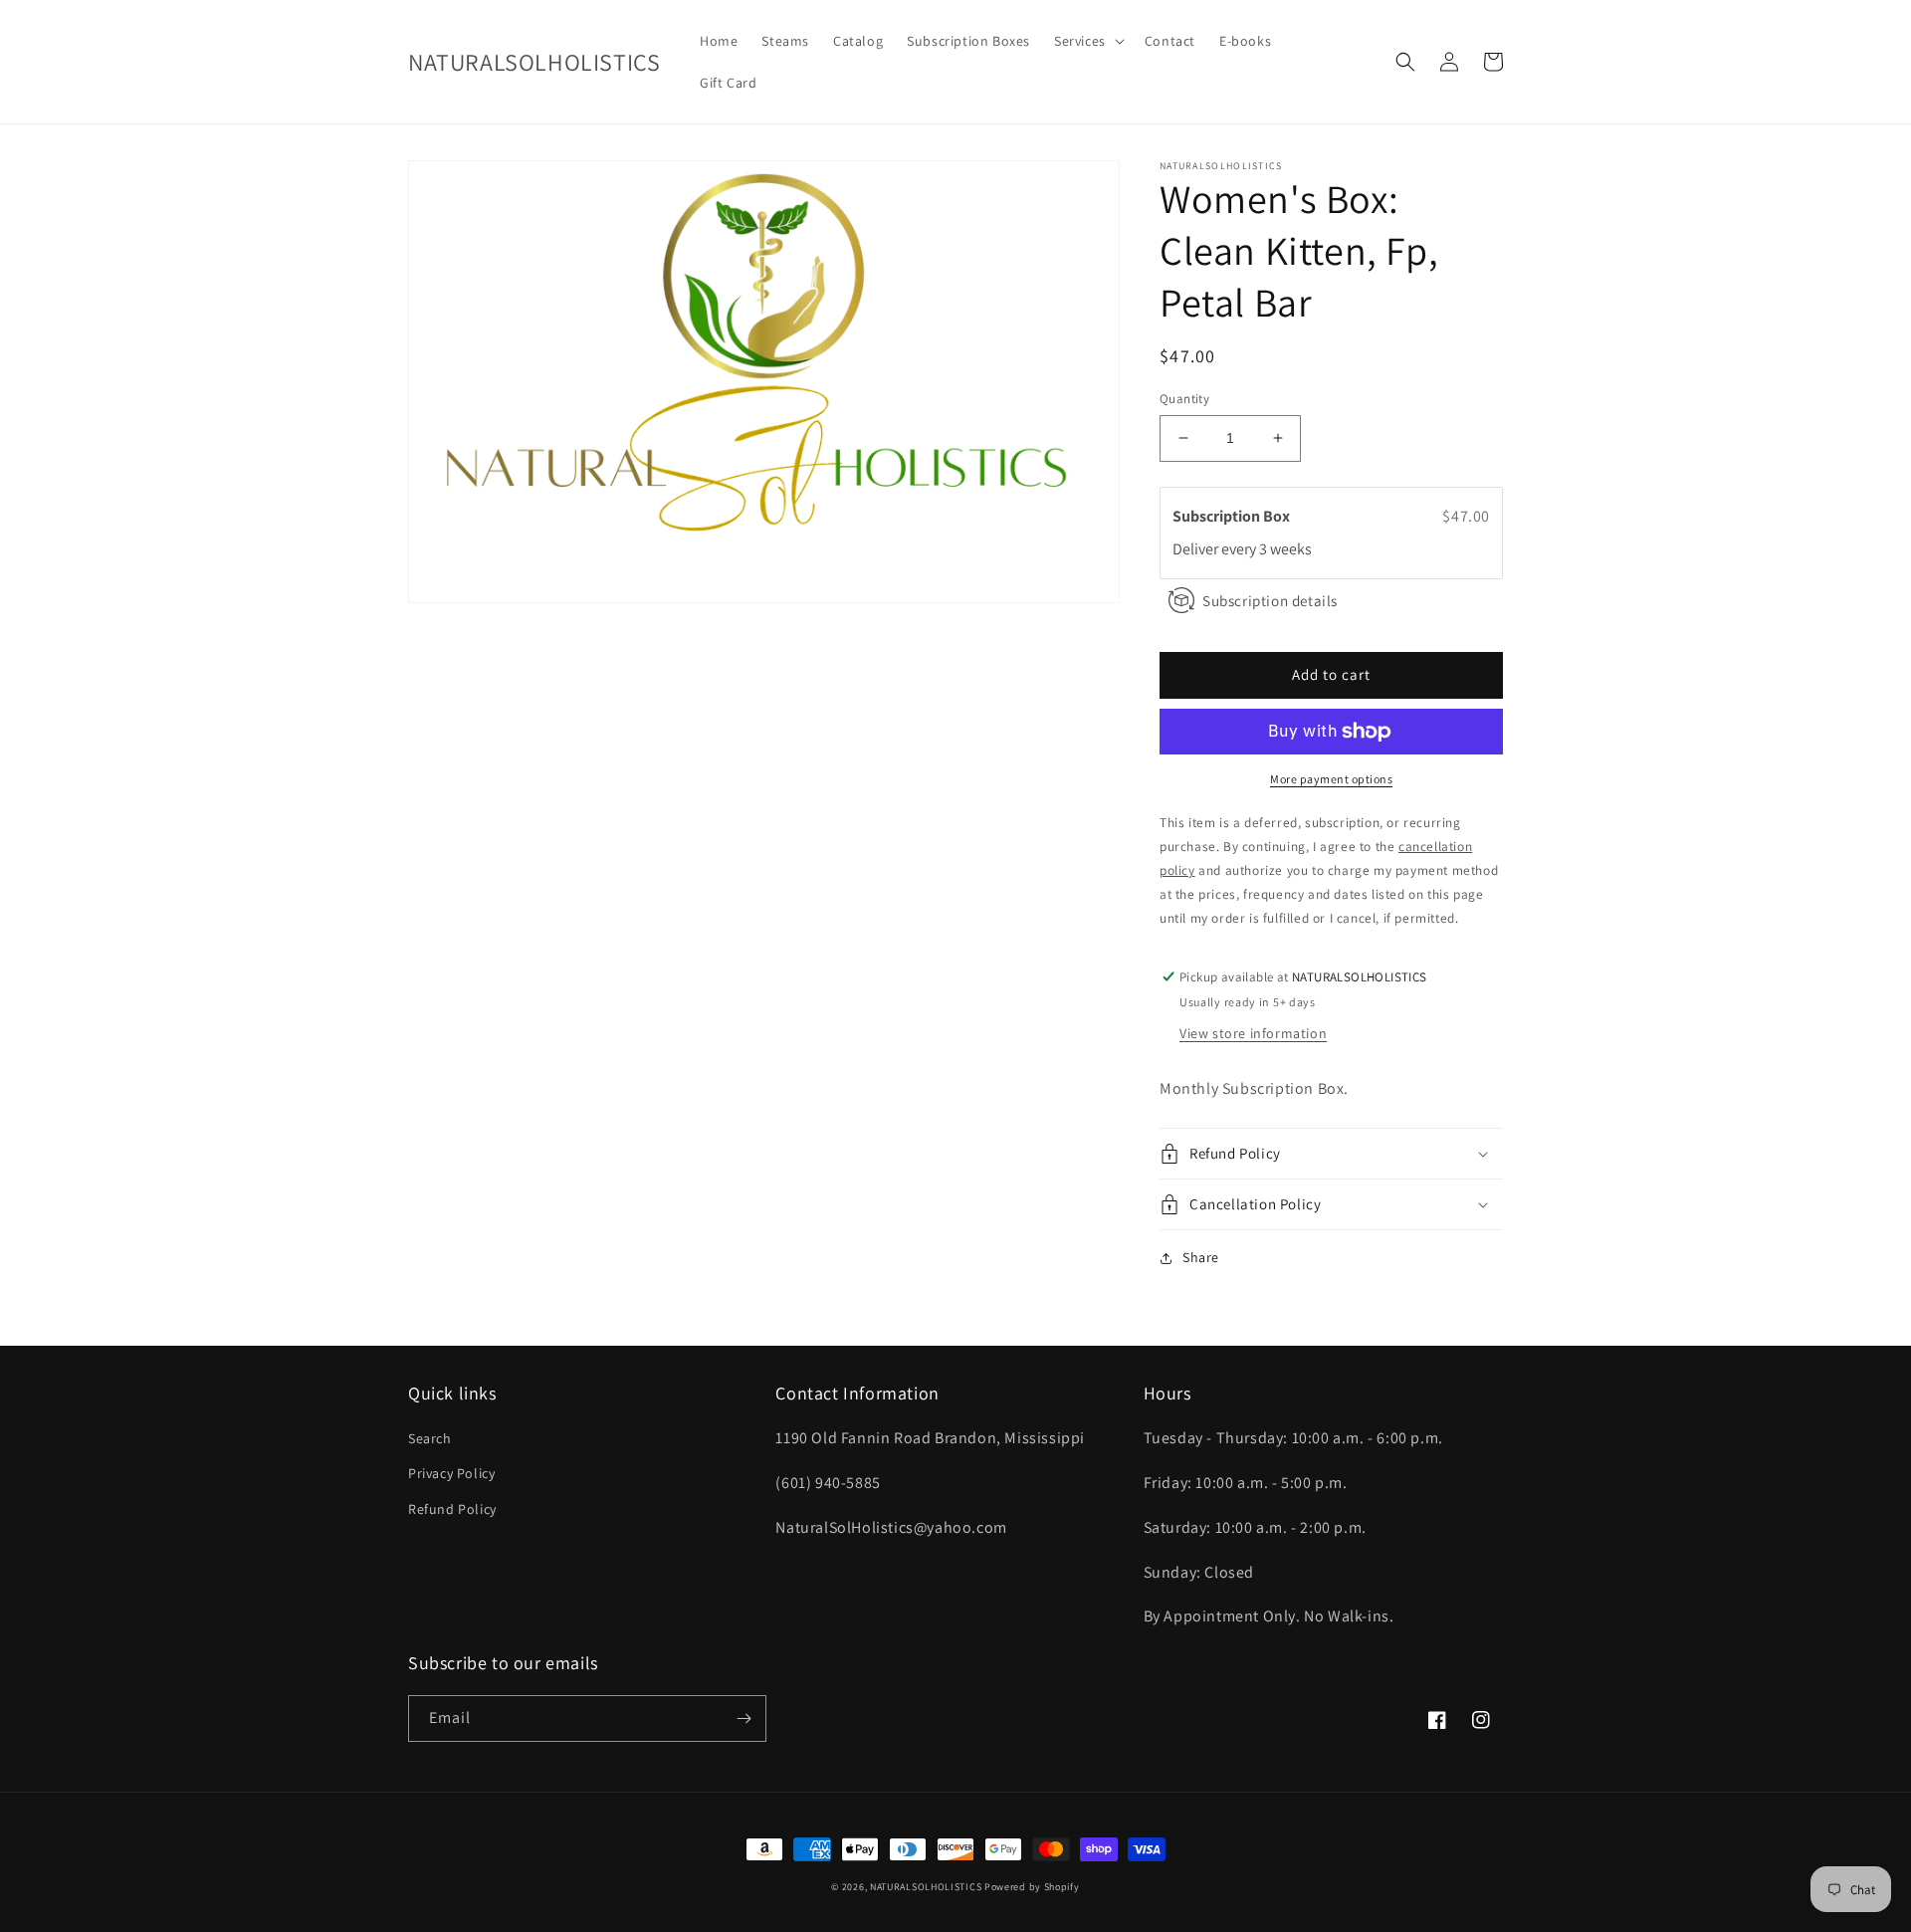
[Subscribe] (743, 1718)
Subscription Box (1233, 516)
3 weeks (1285, 549)
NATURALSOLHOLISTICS (926, 1887)
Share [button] (1201, 1257)
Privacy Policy (451, 1473)
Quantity (1184, 399)
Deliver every (1216, 549)
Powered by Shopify (1032, 1887)
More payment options (1331, 779)
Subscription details (1270, 600)
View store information (1253, 1033)
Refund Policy (452, 1509)
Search (430, 1438)
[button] (1087, 41)
